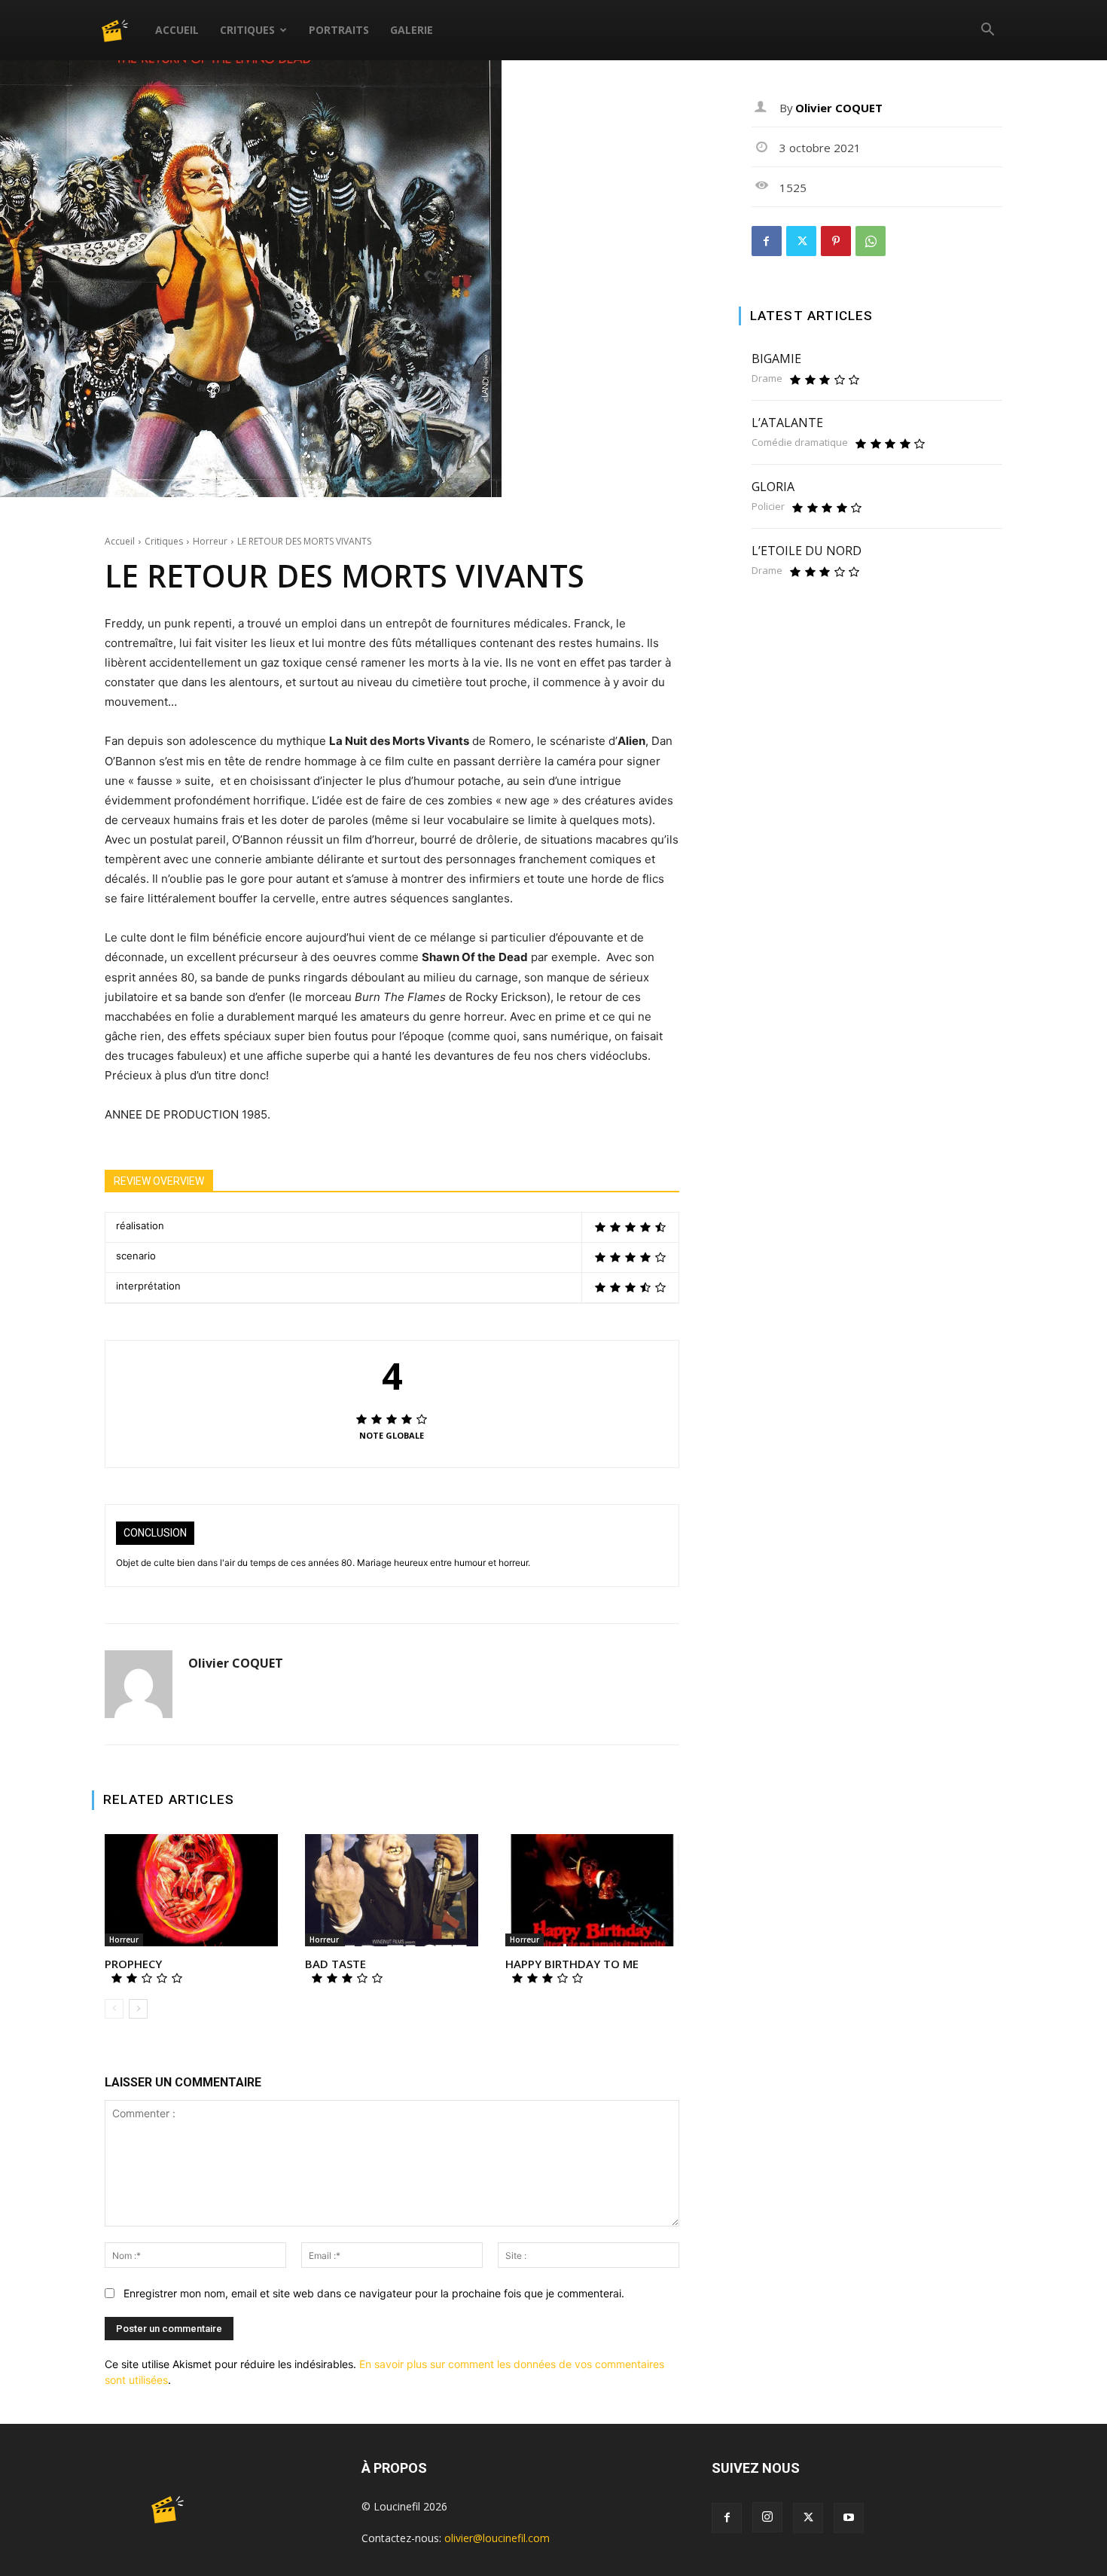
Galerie (412, 30)
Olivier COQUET (236, 1663)
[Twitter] (801, 241)
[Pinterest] (836, 241)
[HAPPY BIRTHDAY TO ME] (592, 1891)
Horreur (210, 541)
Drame (767, 378)
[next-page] (138, 2009)
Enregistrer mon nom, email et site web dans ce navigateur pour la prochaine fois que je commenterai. (374, 2293)
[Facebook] (767, 241)
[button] (987, 31)
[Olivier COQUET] (139, 1684)
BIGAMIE (776, 359)
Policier (768, 507)
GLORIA (773, 487)
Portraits (339, 30)
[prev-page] (114, 2009)
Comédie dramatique (800, 443)
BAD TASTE (335, 1964)
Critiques (247, 30)
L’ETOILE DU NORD (807, 551)
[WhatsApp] (871, 241)
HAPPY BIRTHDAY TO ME (572, 1964)
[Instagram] (767, 2517)
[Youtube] (849, 2518)
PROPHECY (133, 1964)
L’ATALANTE (787, 423)
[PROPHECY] (191, 1891)
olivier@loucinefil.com (497, 2538)
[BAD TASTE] (392, 1891)
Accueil (177, 30)
